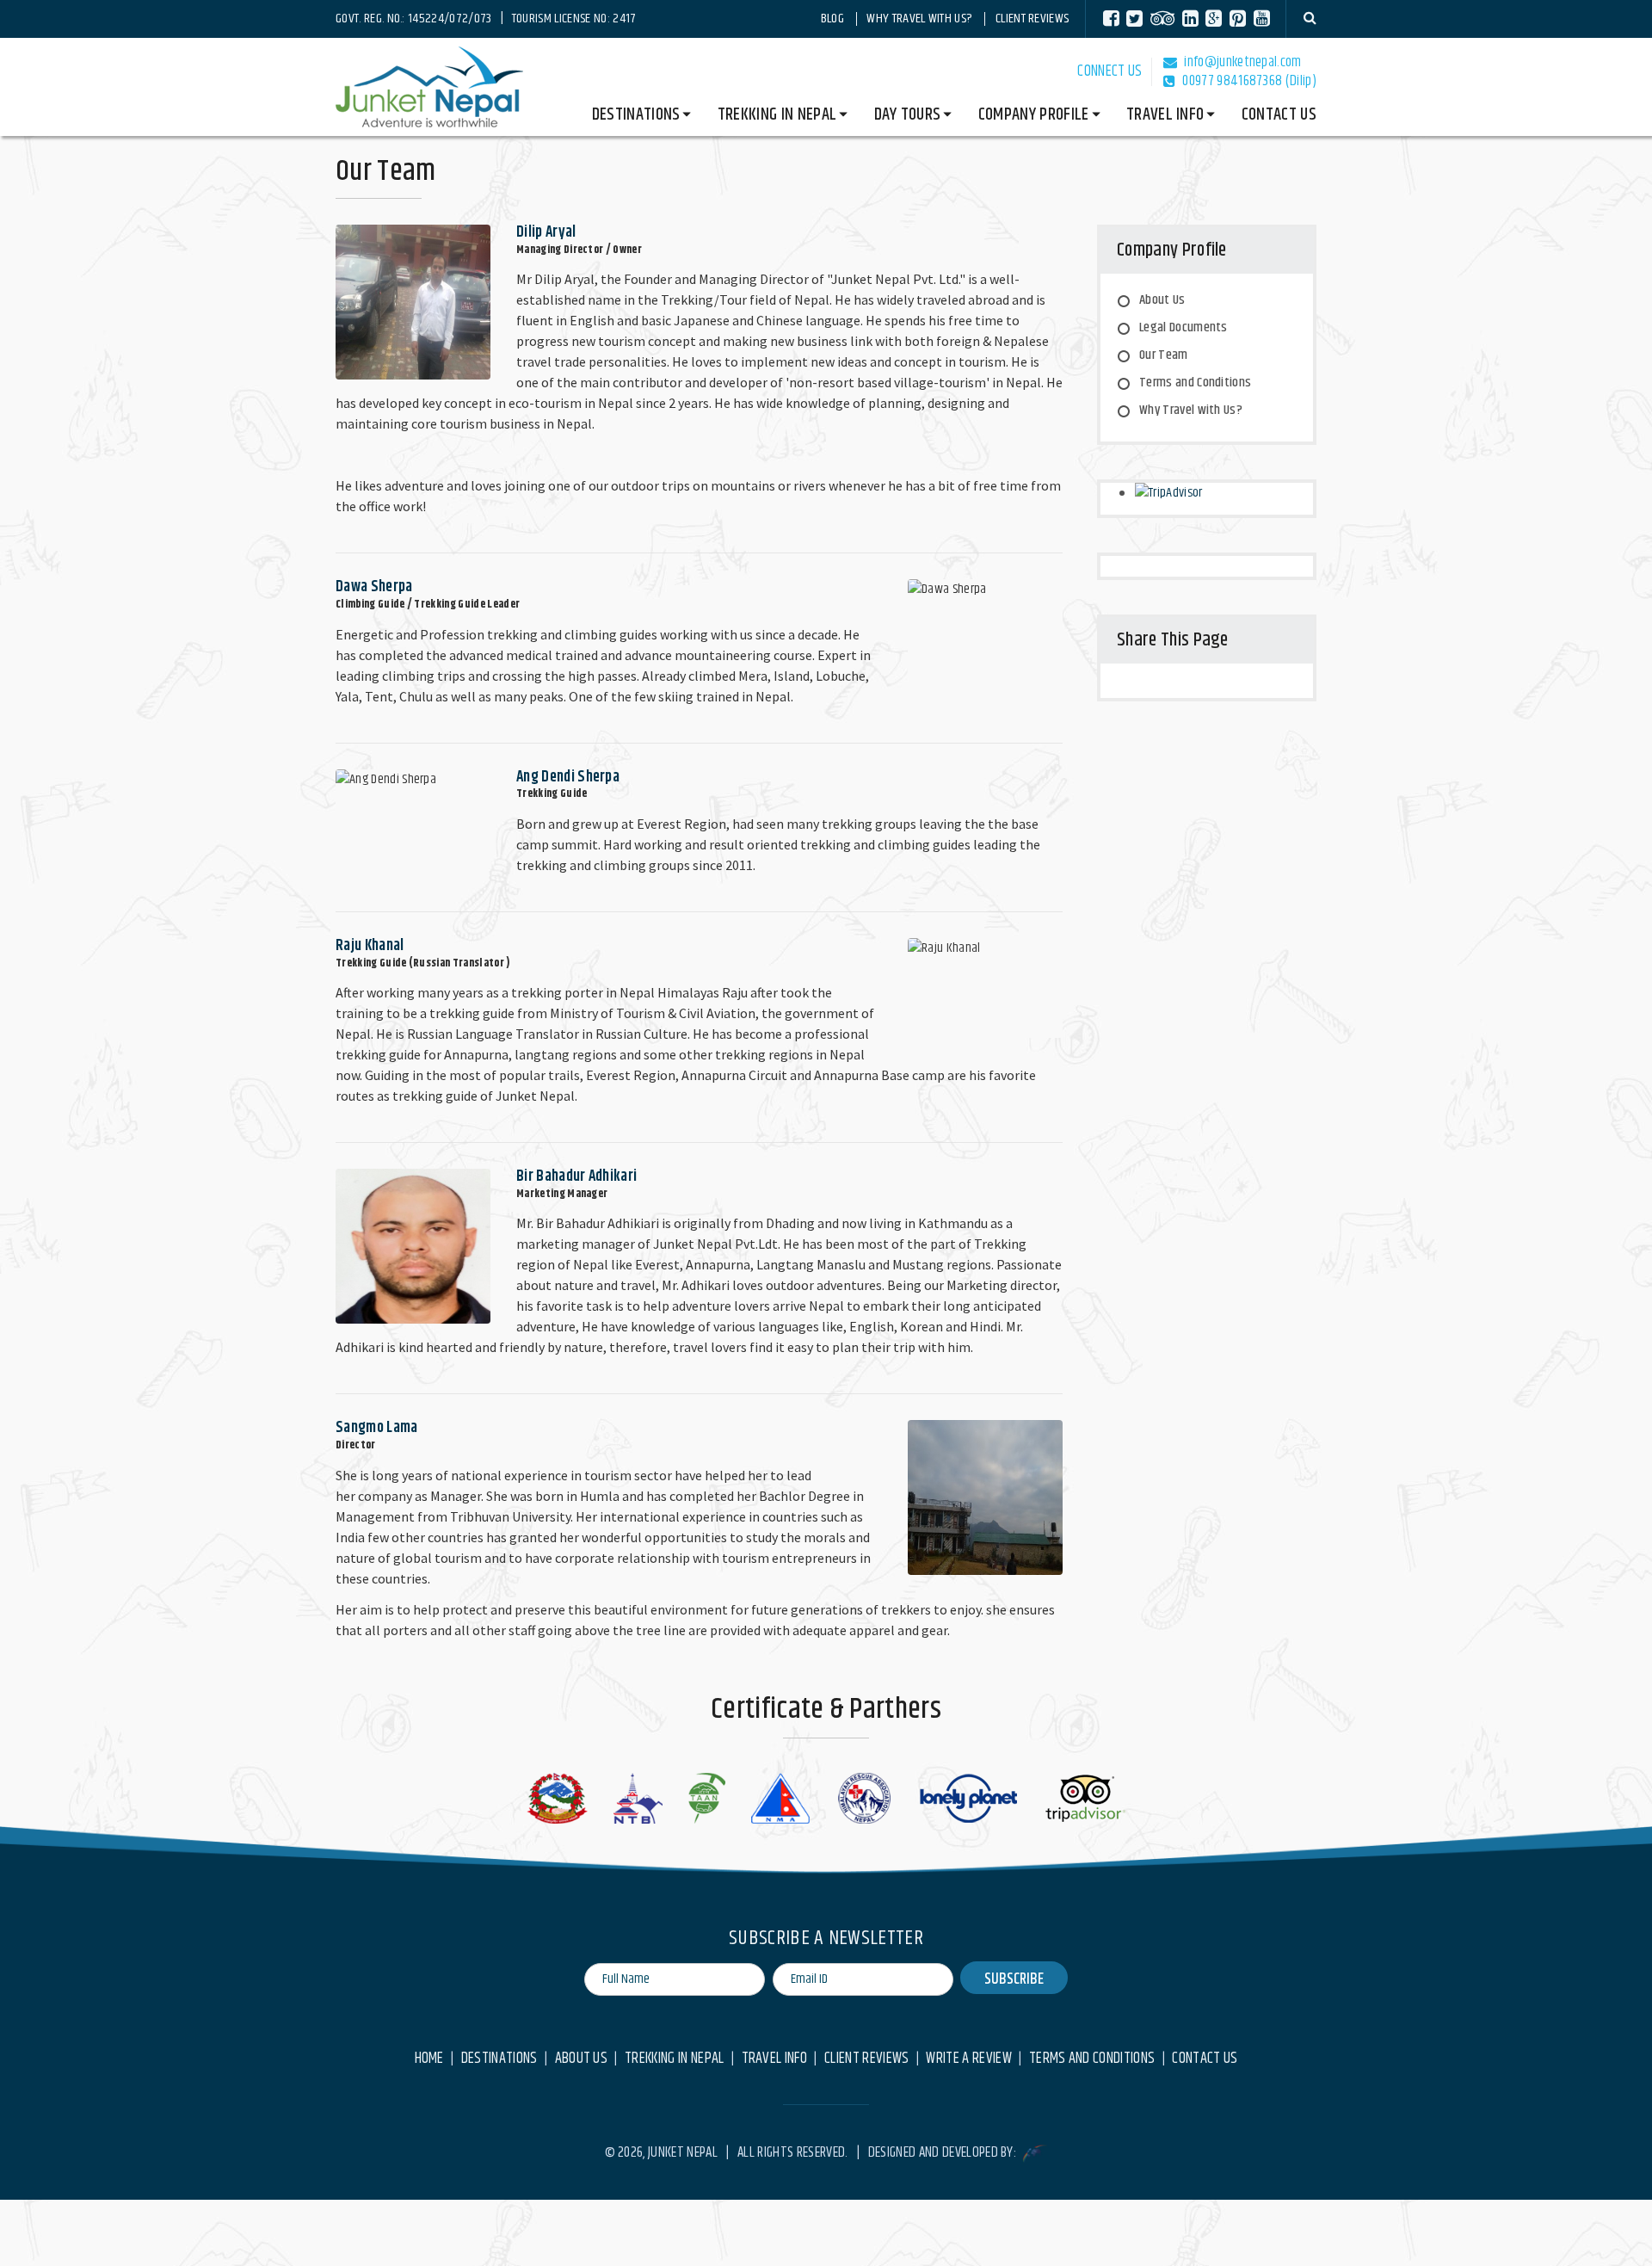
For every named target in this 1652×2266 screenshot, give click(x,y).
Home (429, 2059)
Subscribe (1014, 1979)
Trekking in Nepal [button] (777, 115)
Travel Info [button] (1165, 115)
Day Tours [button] (908, 115)
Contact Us (1279, 115)
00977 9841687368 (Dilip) (1249, 81)
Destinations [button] (636, 115)
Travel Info (775, 2059)
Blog (832, 19)
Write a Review (968, 2059)
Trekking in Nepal (674, 2059)
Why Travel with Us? (919, 19)
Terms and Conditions (1195, 383)
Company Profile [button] (1034, 115)
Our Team (1164, 355)
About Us (1162, 300)
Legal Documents (1184, 327)
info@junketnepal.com (1242, 62)
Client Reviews (1032, 19)
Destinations (499, 2059)
